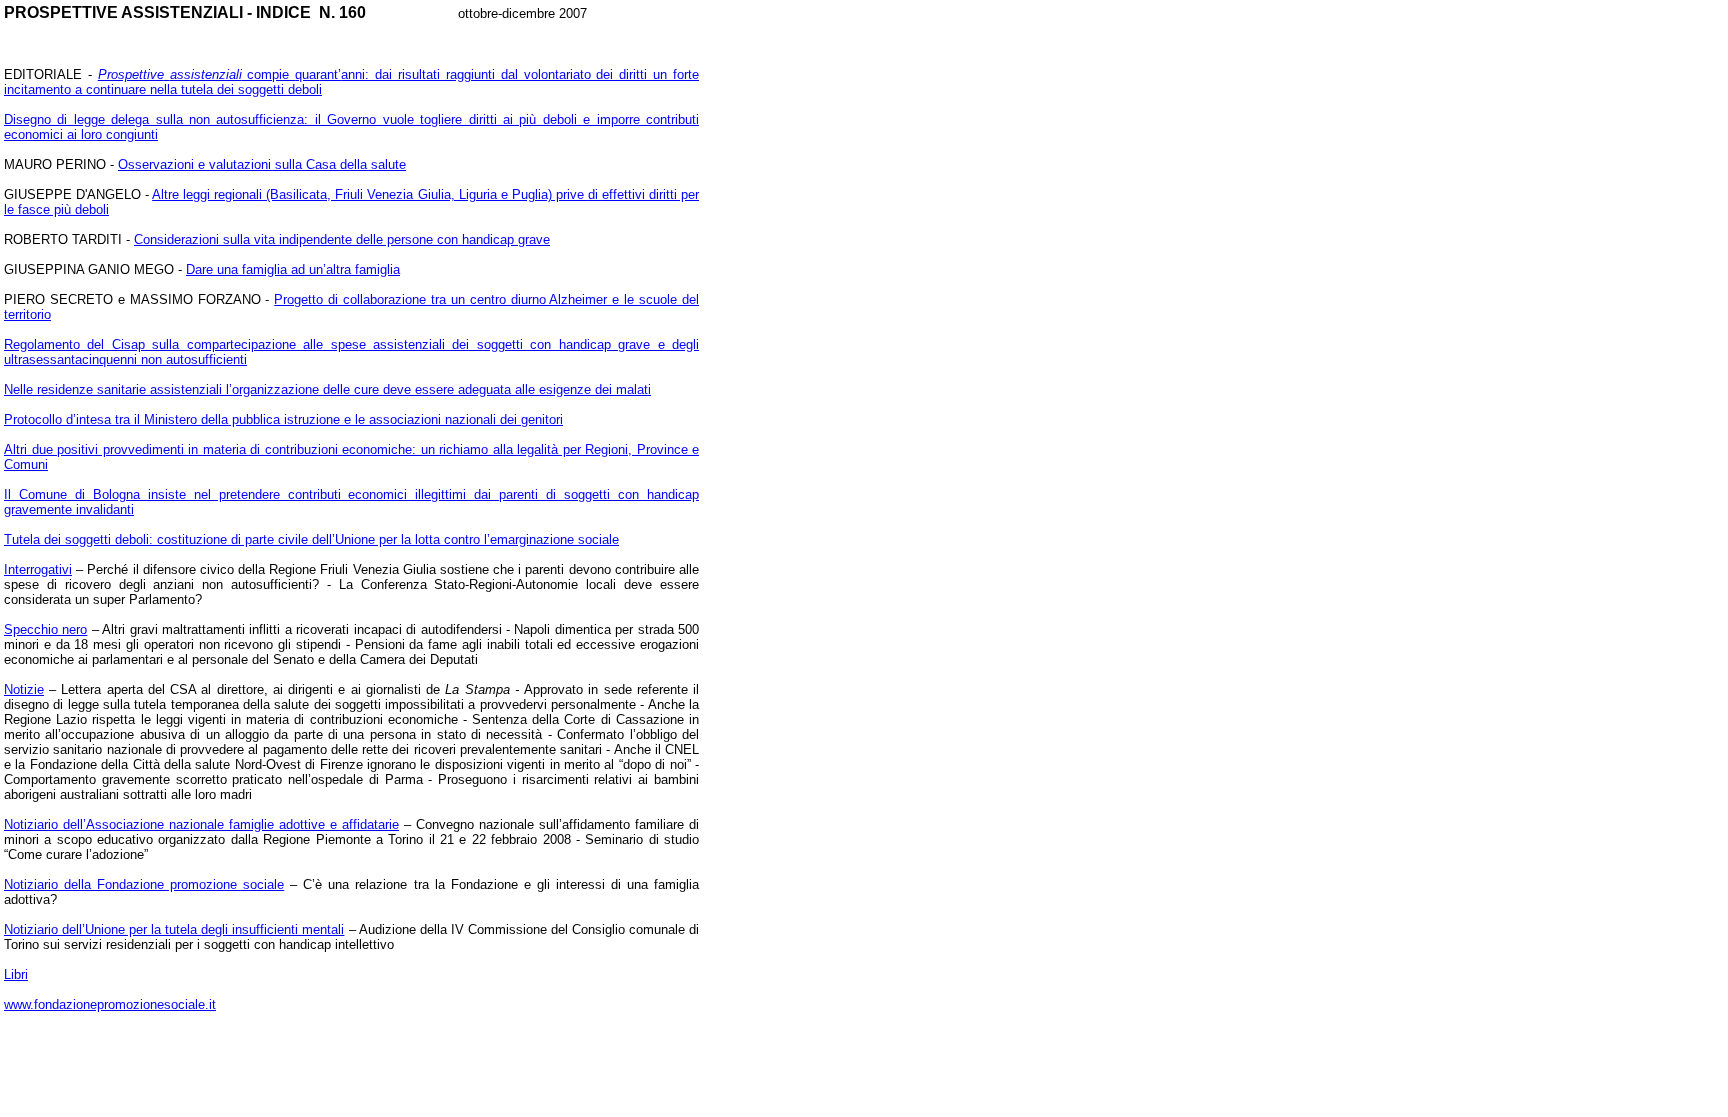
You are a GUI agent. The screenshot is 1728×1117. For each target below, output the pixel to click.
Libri (16, 974)
